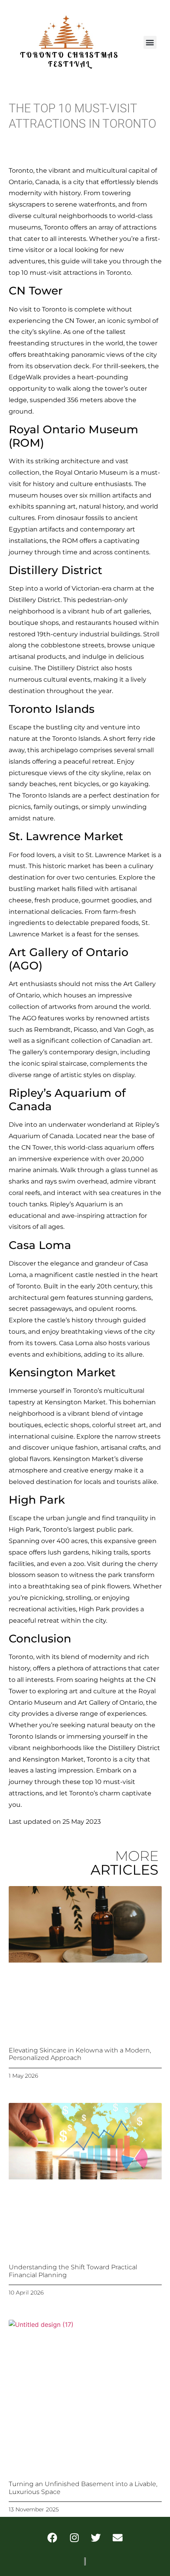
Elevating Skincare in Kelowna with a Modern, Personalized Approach (80, 2054)
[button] (150, 42)
